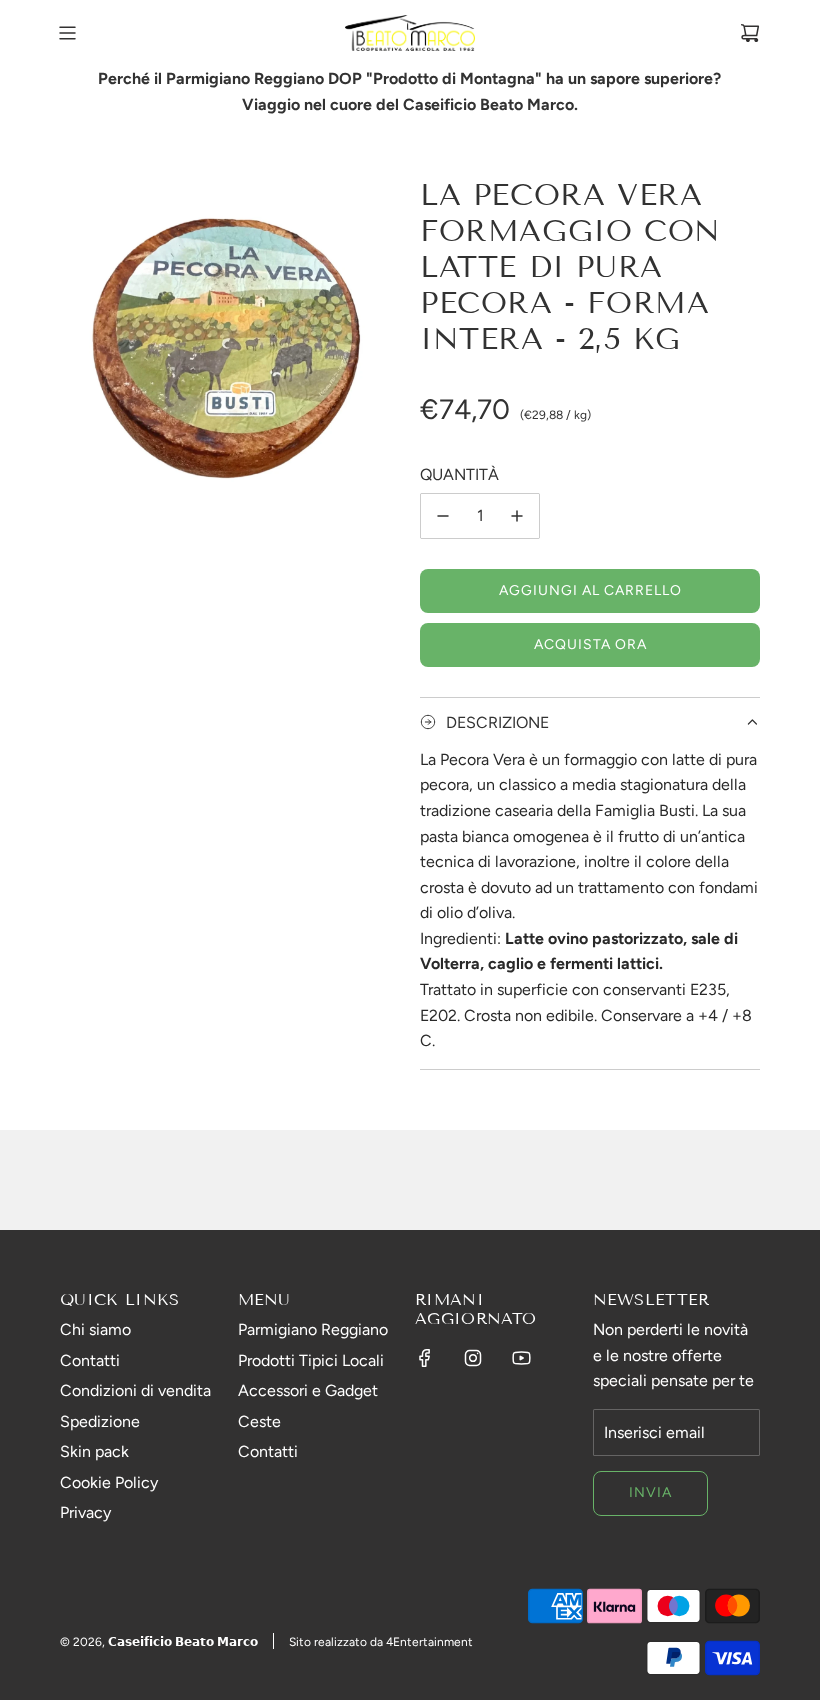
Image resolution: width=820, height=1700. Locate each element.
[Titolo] (750, 33)
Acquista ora (590, 644)
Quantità (459, 474)
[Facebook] (425, 1358)
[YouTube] (521, 1358)
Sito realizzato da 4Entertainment (381, 1642)
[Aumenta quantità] (517, 516)
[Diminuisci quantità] (443, 516)
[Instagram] (473, 1358)
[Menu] (67, 33)
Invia (650, 1492)
